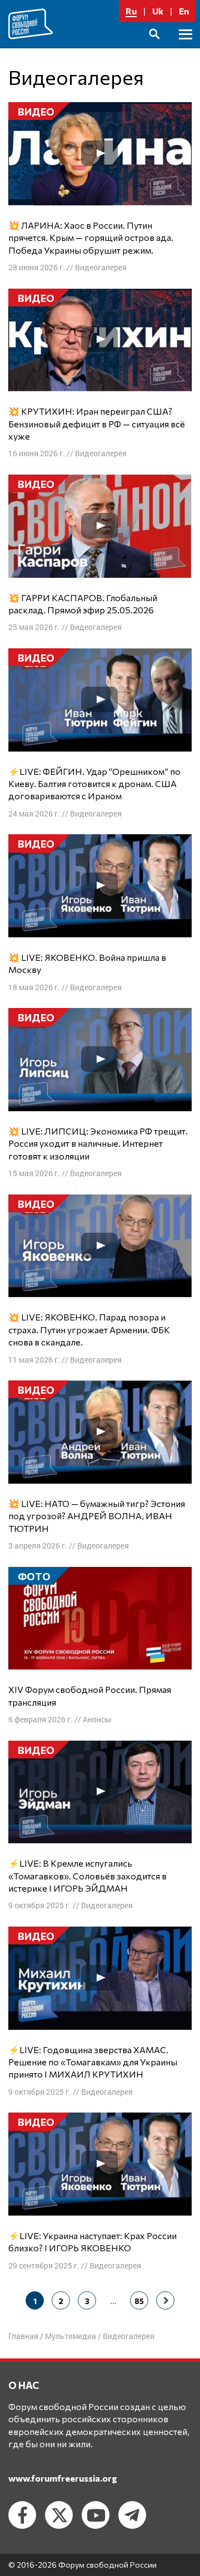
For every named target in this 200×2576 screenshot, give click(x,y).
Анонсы (97, 1719)
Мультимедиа (71, 2336)
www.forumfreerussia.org (63, 2478)
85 (139, 2301)
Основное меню (186, 47)
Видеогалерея (101, 267)
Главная (23, 2336)
